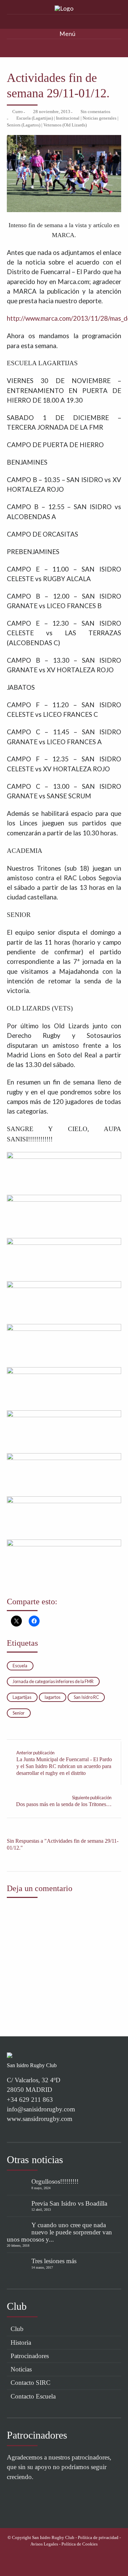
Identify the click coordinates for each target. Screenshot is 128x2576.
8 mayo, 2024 (41, 2188)
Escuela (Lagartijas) (35, 118)
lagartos (53, 1697)
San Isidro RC (86, 1697)
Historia (21, 2342)
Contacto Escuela (33, 2396)
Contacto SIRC (31, 2383)
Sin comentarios (95, 112)
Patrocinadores (30, 2356)
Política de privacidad (98, 2538)
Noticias (21, 2369)
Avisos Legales (44, 2544)
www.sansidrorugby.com (40, 2119)
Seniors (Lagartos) (24, 125)
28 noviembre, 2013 (52, 112)
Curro (18, 112)
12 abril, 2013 (41, 2210)
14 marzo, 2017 (42, 2267)
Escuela (20, 1666)
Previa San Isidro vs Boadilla (69, 2203)
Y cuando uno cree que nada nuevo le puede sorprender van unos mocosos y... (59, 2232)
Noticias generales (99, 118)
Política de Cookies (80, 2544)
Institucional (68, 118)
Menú (67, 34)
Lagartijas (22, 1697)
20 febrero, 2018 (18, 2246)
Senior (19, 1713)
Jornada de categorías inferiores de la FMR (53, 1681)
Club (17, 2329)
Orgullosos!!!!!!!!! (55, 2181)
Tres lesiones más (54, 2261)
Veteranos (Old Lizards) (65, 125)
